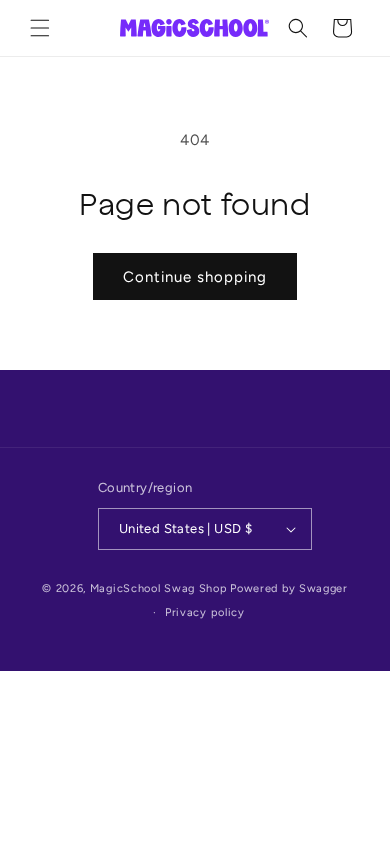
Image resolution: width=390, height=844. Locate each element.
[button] (40, 28)
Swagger (323, 588)
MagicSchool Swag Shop (159, 588)
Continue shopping (195, 277)
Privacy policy (205, 612)
